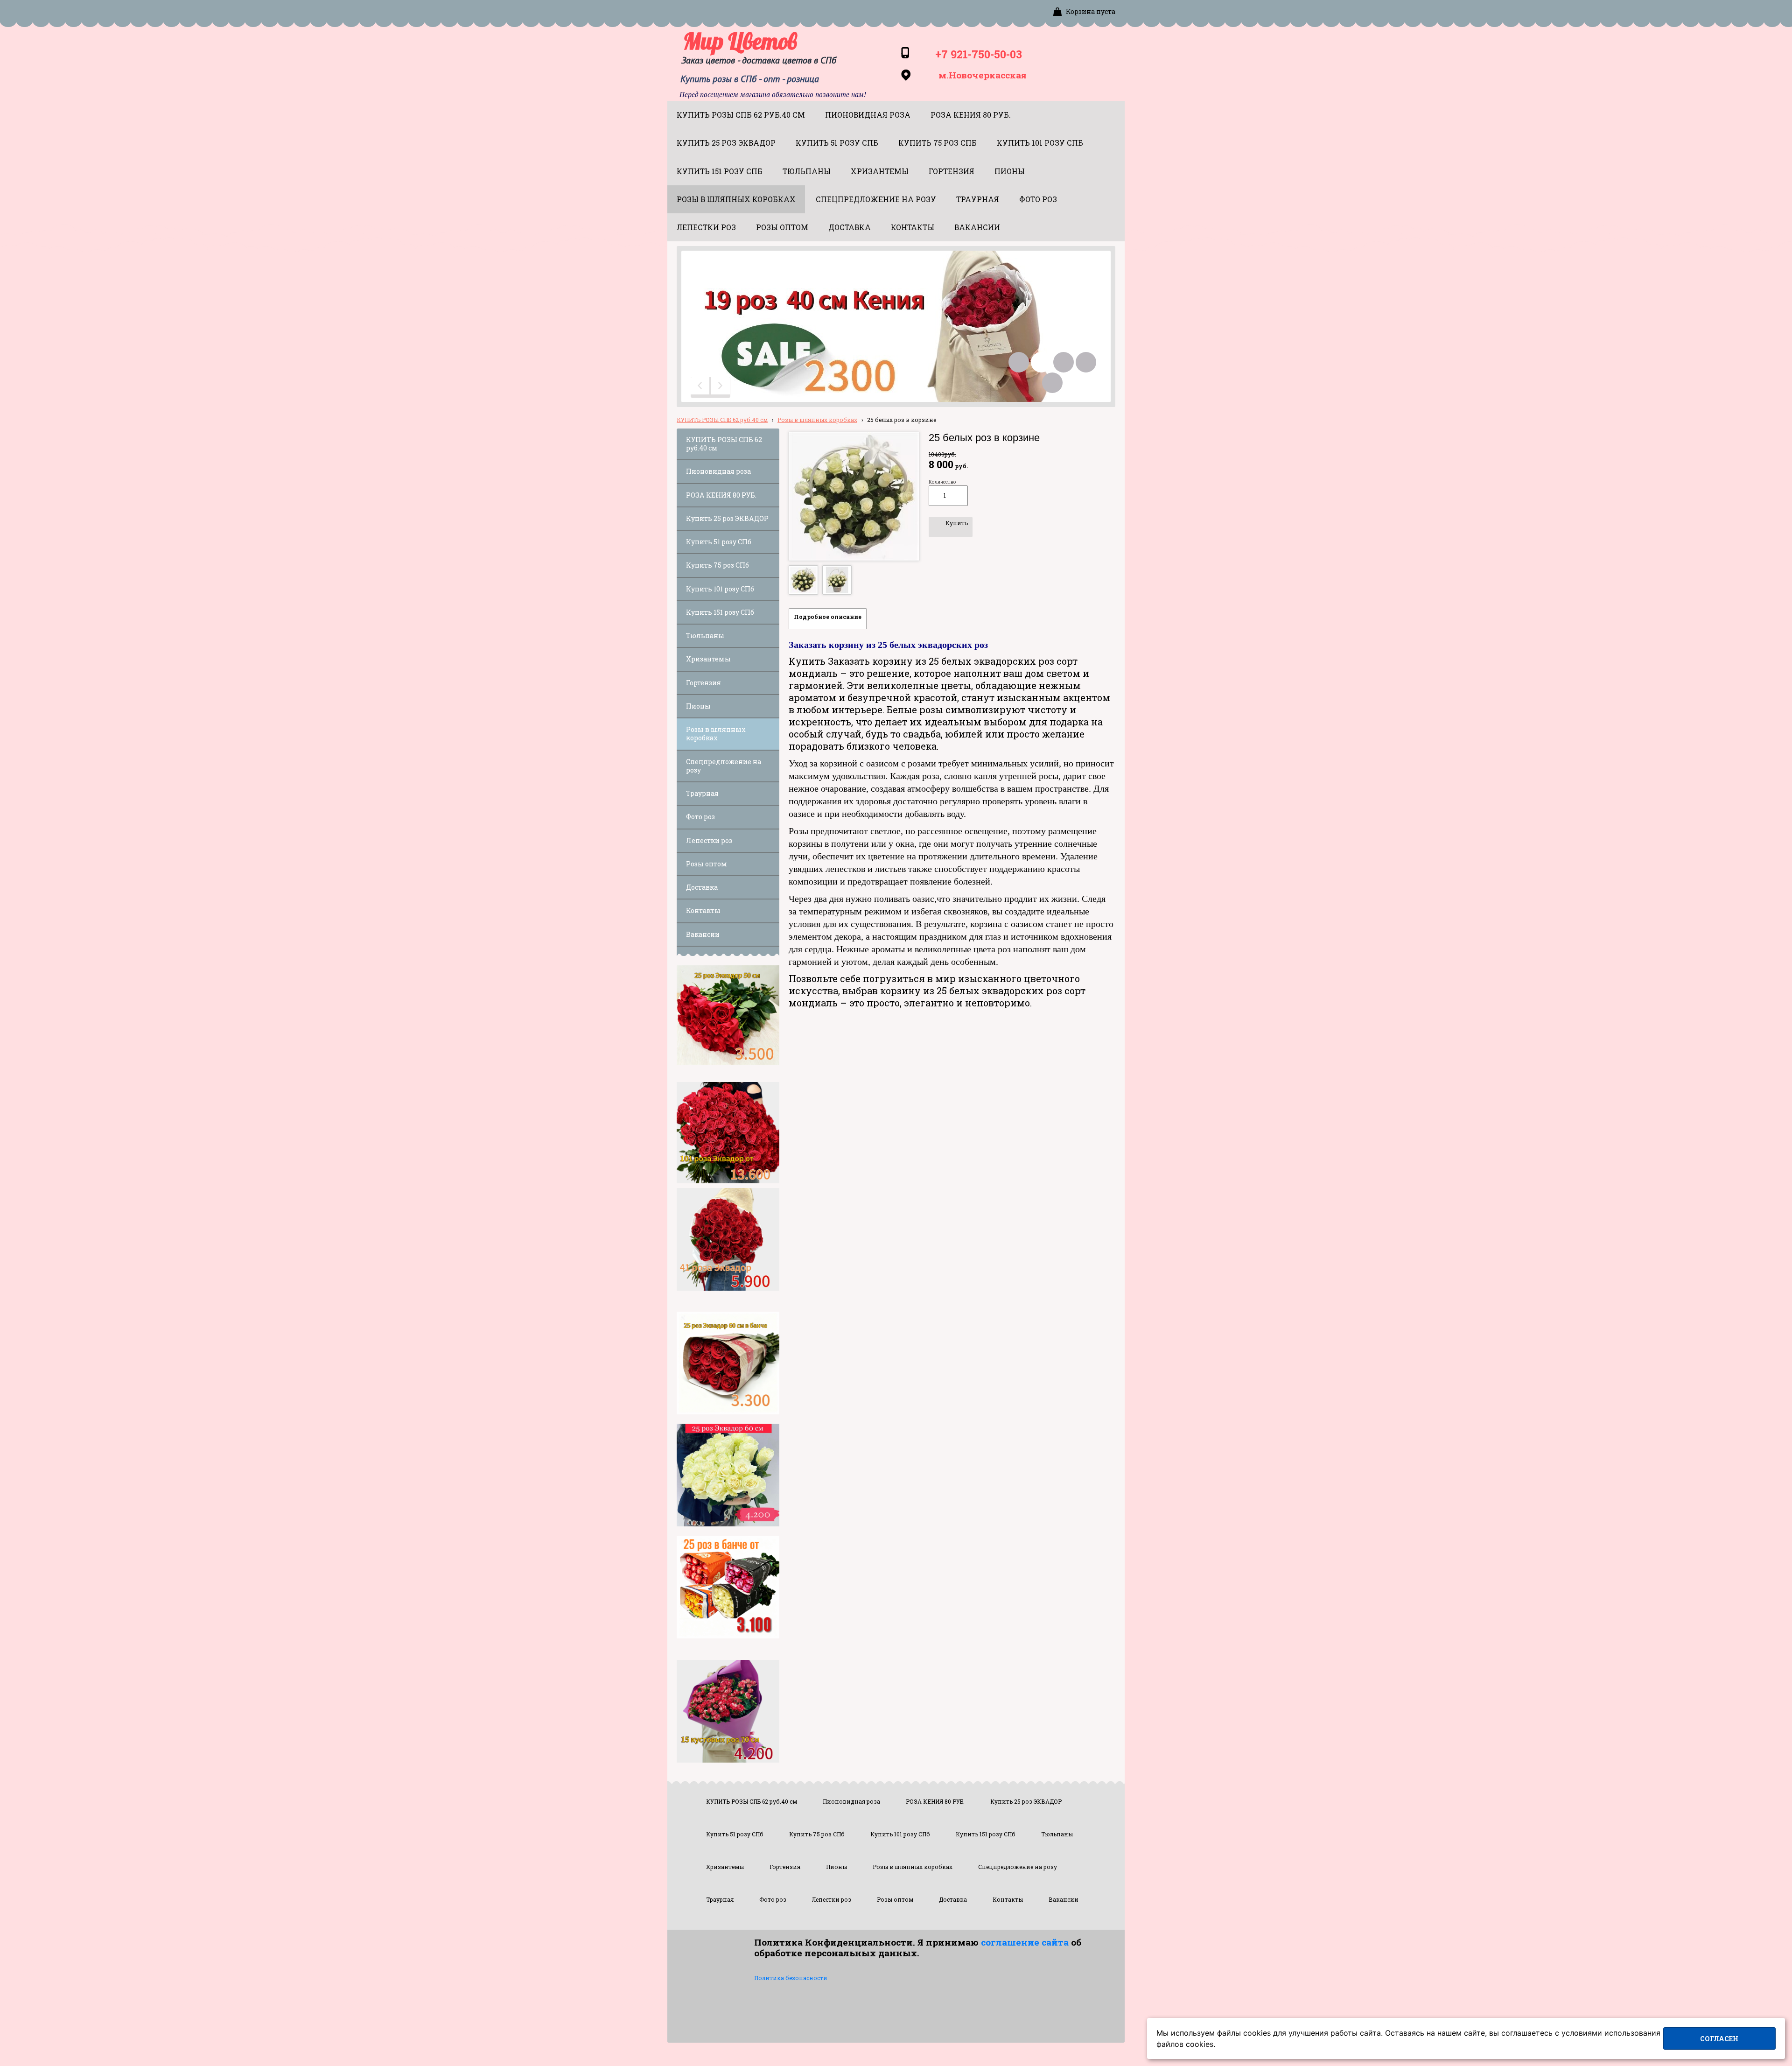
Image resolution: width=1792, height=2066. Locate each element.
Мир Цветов (740, 41)
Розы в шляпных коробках (817, 420)
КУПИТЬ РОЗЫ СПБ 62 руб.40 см (722, 420)
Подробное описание (828, 617)
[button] (701, 387)
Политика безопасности (791, 1978)
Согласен (1719, 2039)
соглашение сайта (1025, 1942)
